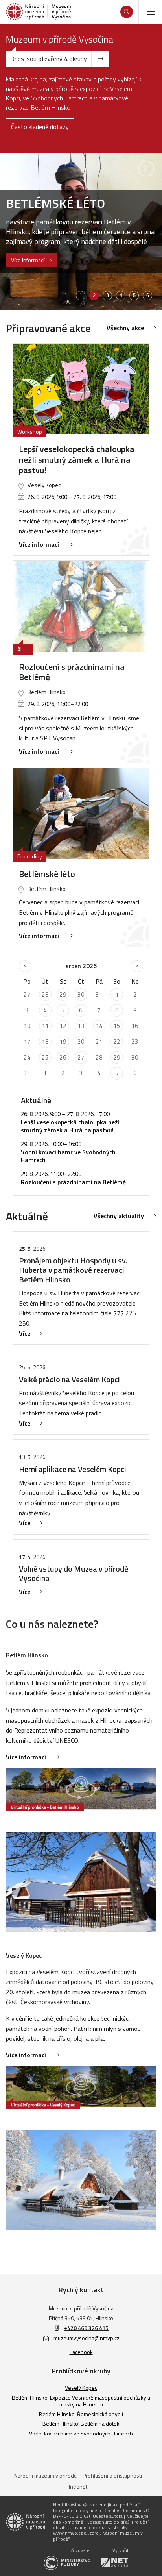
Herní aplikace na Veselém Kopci (73, 1469)
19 (63, 1042)
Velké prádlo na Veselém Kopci (69, 1379)
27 (81, 1057)
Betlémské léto (47, 874)
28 (45, 994)
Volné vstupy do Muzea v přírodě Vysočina (74, 1573)
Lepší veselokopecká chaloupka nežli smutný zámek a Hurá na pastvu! (77, 460)
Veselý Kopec (81, 2388)
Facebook (81, 2352)
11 (45, 1026)
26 (63, 1057)
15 (117, 1026)
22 (117, 1042)
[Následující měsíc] (137, 966)
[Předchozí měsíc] (25, 966)
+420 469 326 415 (86, 2328)
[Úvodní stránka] (38, 12)
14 (99, 1026)
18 (45, 1042)
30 (81, 994)
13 (81, 1026)
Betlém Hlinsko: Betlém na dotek (81, 2423)
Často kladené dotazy (40, 127)
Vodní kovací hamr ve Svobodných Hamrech (81, 2433)
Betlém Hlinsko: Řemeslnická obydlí (81, 2414)
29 (63, 994)
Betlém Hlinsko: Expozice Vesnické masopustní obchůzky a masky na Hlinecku (81, 2401)
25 (45, 1057)
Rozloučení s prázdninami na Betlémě (72, 672)
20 (81, 1042)
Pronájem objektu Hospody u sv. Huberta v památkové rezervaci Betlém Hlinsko (73, 1270)
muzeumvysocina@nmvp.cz (87, 2338)
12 (63, 1026)
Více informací (28, 260)
